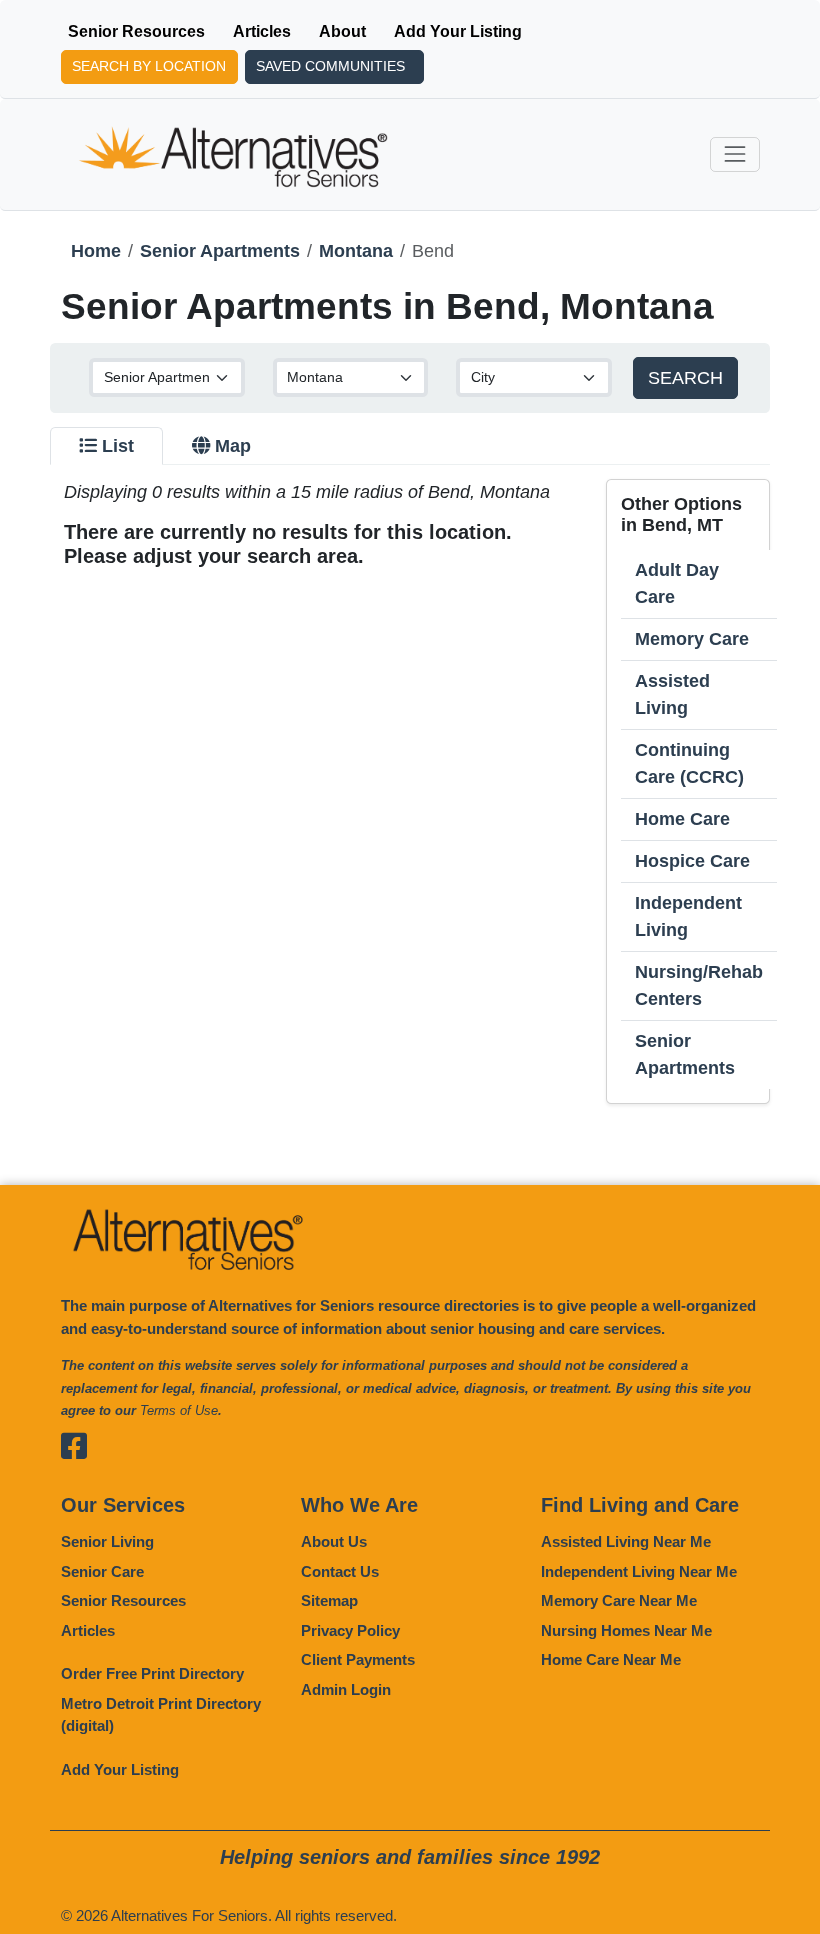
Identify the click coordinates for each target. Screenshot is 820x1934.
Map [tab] (233, 446)
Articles (262, 31)
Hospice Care (692, 861)
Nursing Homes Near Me (626, 1630)
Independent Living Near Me (639, 1571)
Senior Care (102, 1571)
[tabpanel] (410, 791)
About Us (334, 1541)
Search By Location (149, 66)
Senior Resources (136, 31)
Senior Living (107, 1541)
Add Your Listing (458, 31)
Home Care (682, 819)
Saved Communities (330, 66)
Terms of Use (179, 1410)
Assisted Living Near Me (626, 1541)
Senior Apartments (220, 251)
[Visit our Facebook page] (76, 1446)
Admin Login (346, 1689)
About (342, 31)
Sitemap (329, 1600)
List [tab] (118, 446)
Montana (356, 251)
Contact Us (340, 1571)
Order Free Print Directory (152, 1673)
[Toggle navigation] (734, 154)
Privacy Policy (350, 1630)
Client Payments (358, 1659)
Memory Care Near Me (619, 1600)
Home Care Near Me (611, 1659)
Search (685, 378)
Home (96, 251)
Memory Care (692, 639)
